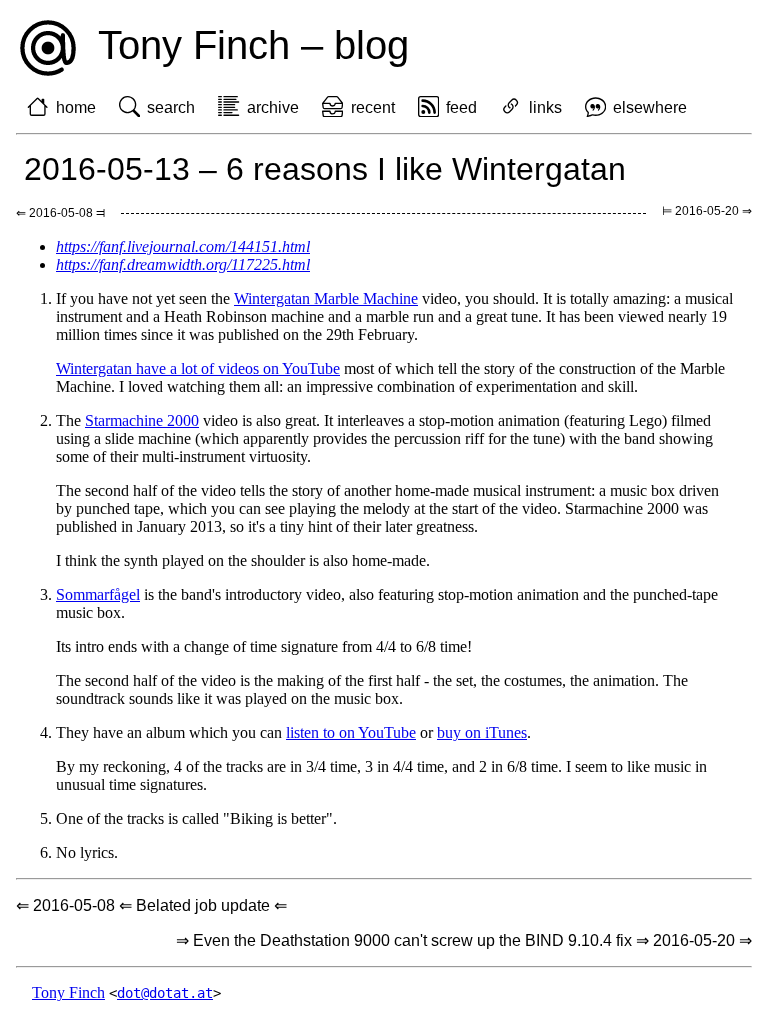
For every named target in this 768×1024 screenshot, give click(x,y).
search (171, 107)
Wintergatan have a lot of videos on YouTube (198, 368)
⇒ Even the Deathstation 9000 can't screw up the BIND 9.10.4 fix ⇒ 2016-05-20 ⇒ (464, 940)
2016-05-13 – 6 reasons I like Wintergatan (325, 169)
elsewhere (650, 107)
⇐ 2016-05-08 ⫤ (60, 213)
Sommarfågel (98, 594)
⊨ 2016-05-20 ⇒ (707, 211)
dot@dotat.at (165, 993)
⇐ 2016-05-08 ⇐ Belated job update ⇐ (151, 905)
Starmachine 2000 (142, 420)
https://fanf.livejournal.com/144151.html (183, 246)
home (76, 107)
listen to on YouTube (351, 732)
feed (461, 107)
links (545, 107)
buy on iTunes (482, 732)
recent (373, 107)
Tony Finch (68, 992)
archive (273, 107)
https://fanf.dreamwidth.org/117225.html (183, 264)
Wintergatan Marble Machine (326, 298)
